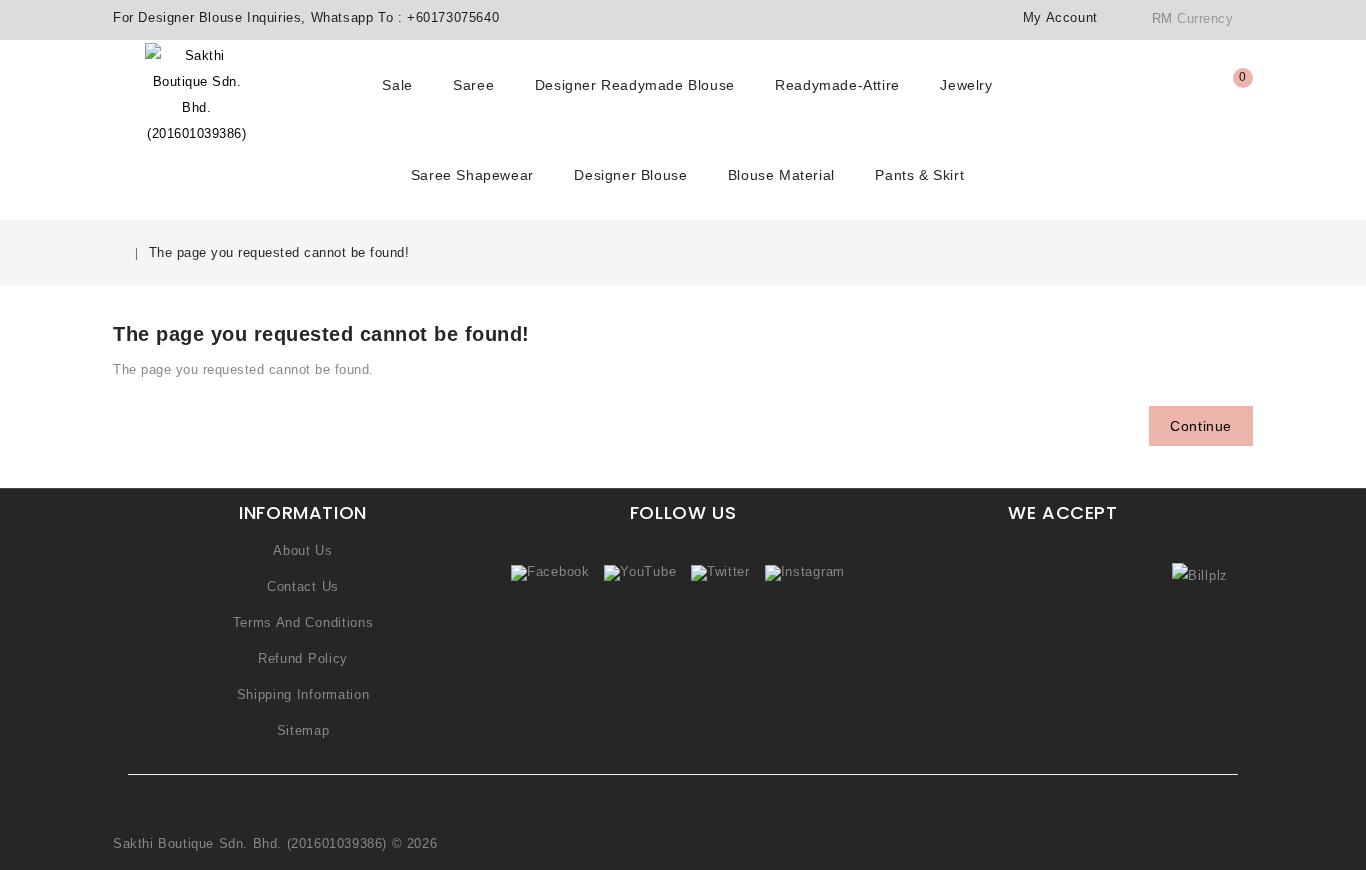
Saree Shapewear (472, 175)
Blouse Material (781, 175)
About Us (303, 550)
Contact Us (303, 586)
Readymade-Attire (837, 85)
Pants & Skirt (919, 175)
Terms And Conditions (303, 622)
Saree (473, 85)
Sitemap (303, 730)
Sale (397, 85)
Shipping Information (303, 694)
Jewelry (966, 85)
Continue (1201, 426)
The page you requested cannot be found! (279, 252)
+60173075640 (453, 17)
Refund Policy (303, 658)
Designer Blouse (630, 175)
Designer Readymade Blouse (635, 85)
